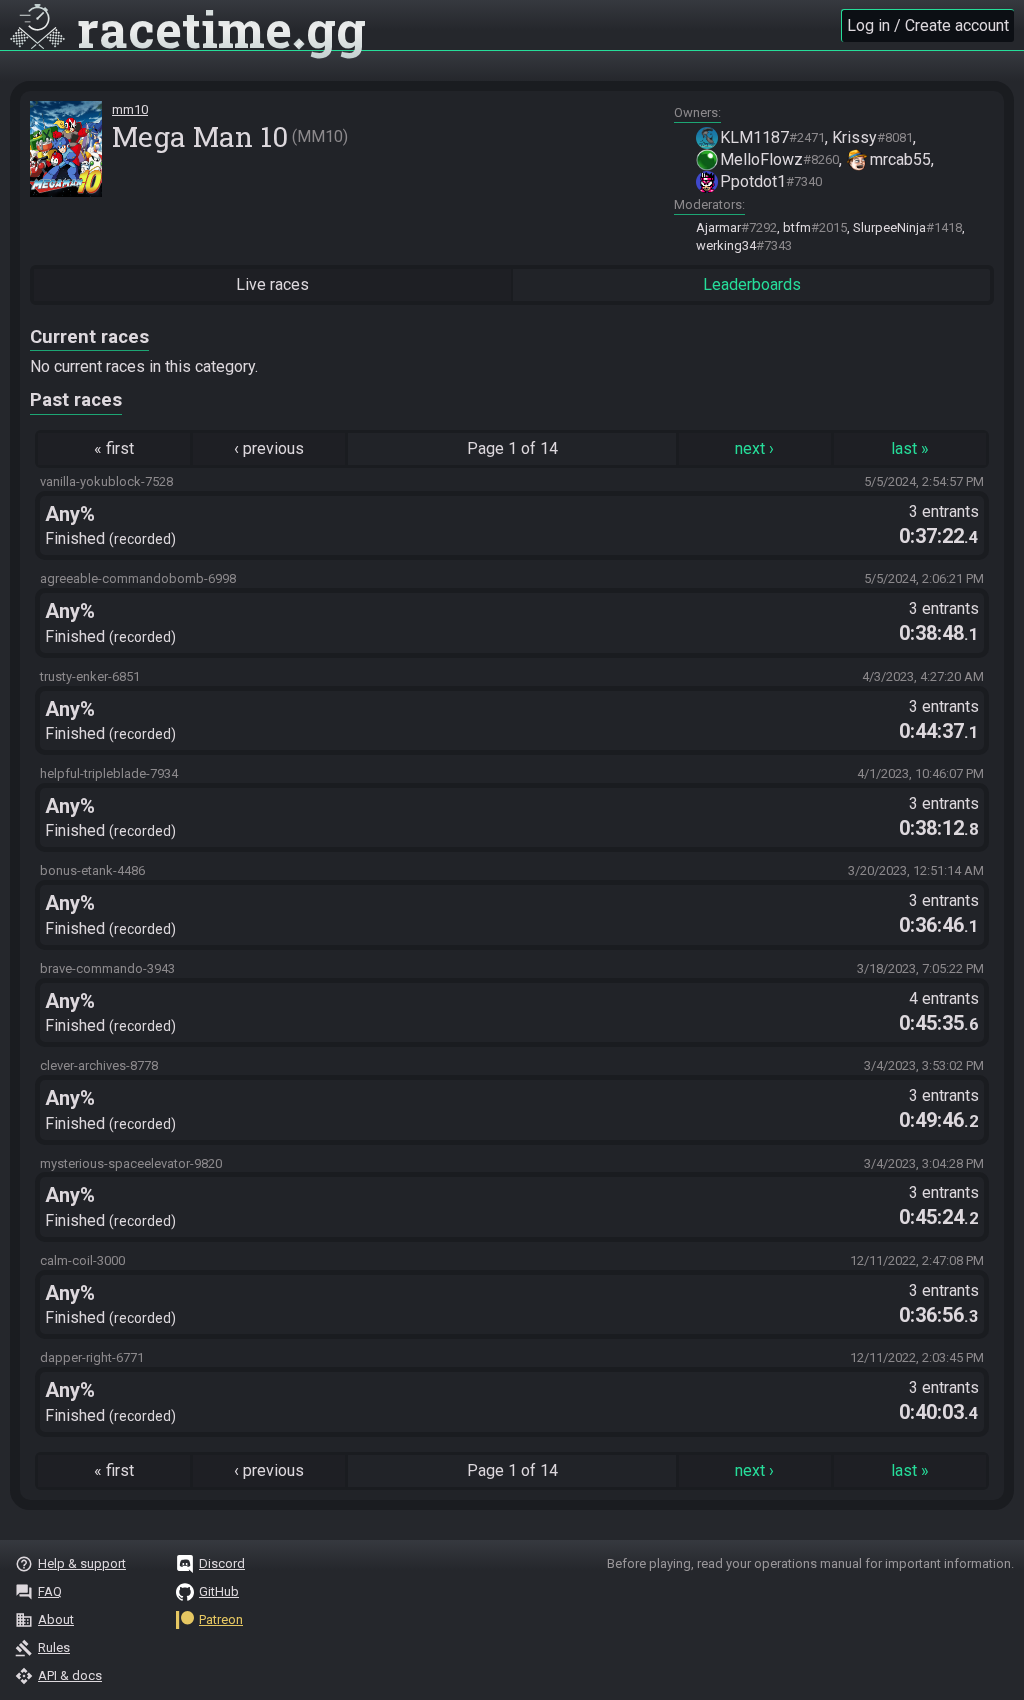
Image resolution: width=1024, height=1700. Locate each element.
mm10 (130, 109)
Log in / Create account (928, 25)
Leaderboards (752, 284)
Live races (272, 284)
